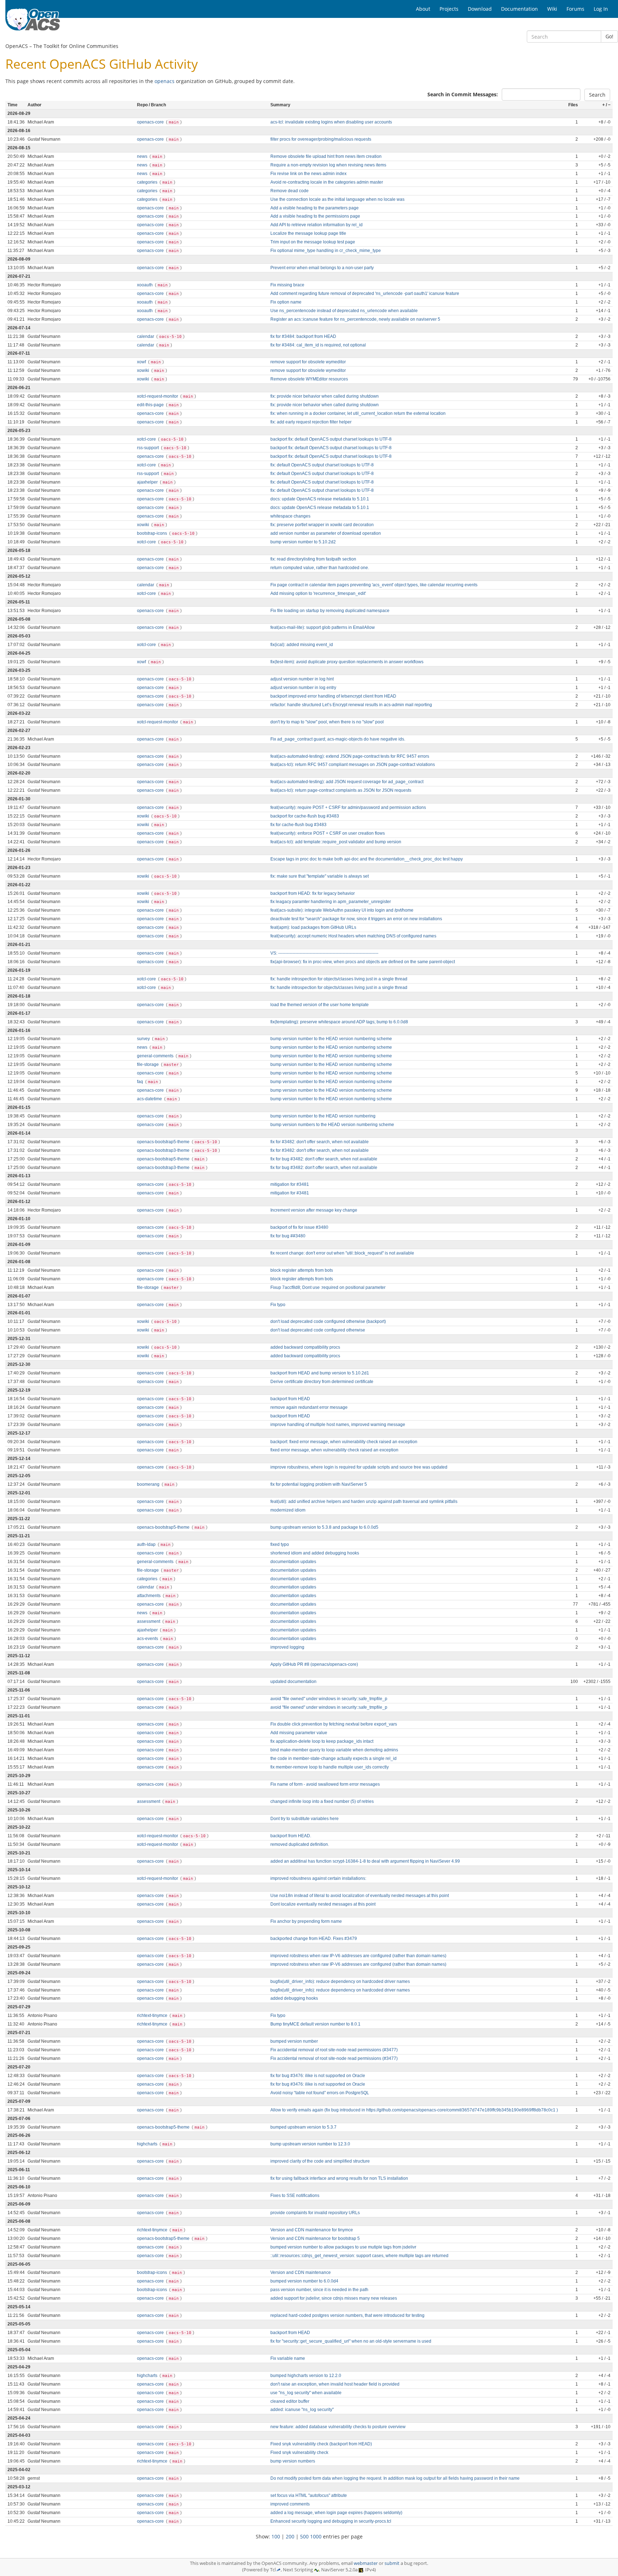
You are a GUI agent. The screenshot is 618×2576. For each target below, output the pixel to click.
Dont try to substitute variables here (305, 1819)
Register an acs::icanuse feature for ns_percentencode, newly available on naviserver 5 (355, 319)
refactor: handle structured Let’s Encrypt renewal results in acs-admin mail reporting (351, 705)
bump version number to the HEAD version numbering (323, 1116)
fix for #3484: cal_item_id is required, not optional (318, 345)
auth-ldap (147, 1544)
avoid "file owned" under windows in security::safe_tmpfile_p (329, 1699)
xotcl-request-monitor (158, 396)
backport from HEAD (290, 1399)
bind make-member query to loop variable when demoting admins (334, 1750)
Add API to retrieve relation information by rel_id (317, 225)
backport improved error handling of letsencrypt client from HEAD (333, 696)
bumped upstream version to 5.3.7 (303, 2127)
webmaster (366, 2563)
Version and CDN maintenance (301, 2272)
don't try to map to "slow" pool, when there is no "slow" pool (327, 722)
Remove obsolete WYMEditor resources (309, 379)
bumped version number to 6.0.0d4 (304, 2281)
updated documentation (293, 1682)
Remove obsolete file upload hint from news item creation (326, 156)
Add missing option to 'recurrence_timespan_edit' (318, 593)
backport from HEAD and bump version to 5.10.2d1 (320, 1373)
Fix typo (278, 1305)
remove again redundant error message (309, 1407)
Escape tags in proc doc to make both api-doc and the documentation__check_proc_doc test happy (367, 859)
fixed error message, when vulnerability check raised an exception (334, 1450)
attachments (149, 1596)
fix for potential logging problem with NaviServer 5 (319, 1484)
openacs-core (151, 122)
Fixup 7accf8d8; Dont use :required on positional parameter (328, 1287)
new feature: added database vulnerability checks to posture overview (338, 2427)
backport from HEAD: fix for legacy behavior (313, 893)
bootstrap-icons (153, 533)
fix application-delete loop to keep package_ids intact (322, 1741)
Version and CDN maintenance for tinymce (312, 2230)
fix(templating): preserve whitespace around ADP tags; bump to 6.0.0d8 (339, 1022)
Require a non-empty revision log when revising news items (328, 165)
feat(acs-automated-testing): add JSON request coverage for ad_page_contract (347, 782)
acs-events (148, 1639)
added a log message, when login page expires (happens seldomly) (336, 2513)
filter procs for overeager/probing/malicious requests (321, 139)
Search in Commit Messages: (463, 94)
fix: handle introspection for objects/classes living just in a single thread (339, 979)
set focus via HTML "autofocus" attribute (309, 2495)
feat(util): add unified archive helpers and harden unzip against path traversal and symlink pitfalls (364, 1502)
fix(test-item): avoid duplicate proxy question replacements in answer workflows (347, 662)
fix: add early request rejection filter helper (311, 422)
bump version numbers (293, 2461)
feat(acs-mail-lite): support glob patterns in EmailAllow (323, 627)
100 (276, 2536)
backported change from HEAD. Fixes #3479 (314, 1939)
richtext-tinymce (153, 2015)
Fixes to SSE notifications (295, 2196)
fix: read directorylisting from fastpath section (313, 559)
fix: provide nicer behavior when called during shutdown (325, 396)
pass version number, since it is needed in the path (319, 2290)
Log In (601, 9)
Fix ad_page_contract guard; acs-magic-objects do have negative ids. (338, 739)
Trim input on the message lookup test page (313, 242)
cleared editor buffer (290, 2401)
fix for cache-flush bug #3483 (298, 825)
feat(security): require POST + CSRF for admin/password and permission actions (348, 807)
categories (148, 182)
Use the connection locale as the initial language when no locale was (337, 199)
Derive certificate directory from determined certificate (322, 1382)
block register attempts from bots (302, 1270)
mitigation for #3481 (290, 1184)
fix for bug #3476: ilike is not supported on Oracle (318, 2076)
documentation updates (293, 1562)
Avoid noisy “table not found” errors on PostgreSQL (320, 2093)
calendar (146, 336)
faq (141, 1082)
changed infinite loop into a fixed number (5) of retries (322, 1801)
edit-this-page (151, 405)
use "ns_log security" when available (306, 2393)
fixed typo (280, 1544)
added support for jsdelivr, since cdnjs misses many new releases (334, 2298)
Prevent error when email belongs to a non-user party (322, 268)
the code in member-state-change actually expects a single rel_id (333, 1758)
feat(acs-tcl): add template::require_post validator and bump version (336, 842)
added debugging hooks (294, 1998)
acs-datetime (150, 1099)
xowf (142, 362)
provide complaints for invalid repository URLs (315, 2213)
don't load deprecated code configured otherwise (318, 1330)
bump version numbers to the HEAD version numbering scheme (332, 1125)
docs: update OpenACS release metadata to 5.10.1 (320, 499)
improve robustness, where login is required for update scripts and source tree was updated (359, 1467)
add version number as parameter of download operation (326, 533)
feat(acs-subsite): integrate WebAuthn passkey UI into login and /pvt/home (342, 910)
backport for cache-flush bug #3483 (305, 816)
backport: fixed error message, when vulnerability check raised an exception (344, 1442)
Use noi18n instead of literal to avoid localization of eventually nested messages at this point (360, 1896)
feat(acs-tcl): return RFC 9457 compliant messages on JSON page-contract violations (353, 765)
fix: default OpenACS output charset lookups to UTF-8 (322, 465)
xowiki (144, 370)
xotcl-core (147, 439)
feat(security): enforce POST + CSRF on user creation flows (328, 833)
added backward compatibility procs (305, 1347)
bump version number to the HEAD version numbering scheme (331, 1039)
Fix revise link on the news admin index (308, 174)
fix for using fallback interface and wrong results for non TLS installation (339, 2178)
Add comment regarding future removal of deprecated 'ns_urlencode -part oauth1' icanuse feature (365, 294)
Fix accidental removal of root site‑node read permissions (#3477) (334, 2050)
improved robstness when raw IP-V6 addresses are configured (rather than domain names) (358, 1956)
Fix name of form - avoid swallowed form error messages (325, 1784)
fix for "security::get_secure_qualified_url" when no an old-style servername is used (351, 2341)
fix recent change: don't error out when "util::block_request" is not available (342, 1253)
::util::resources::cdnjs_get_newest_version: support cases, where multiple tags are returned (359, 2256)
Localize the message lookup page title (308, 233)
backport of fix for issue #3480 (299, 1227)
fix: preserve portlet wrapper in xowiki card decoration (322, 525)
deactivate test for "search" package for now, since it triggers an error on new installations (356, 919)
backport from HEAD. (291, 1836)
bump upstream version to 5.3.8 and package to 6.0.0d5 (324, 1527)
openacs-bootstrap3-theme (164, 1150)
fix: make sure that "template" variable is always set (320, 876)
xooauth (145, 285)
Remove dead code (290, 191)
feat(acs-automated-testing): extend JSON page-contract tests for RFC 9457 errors (350, 756)
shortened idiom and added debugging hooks (315, 1553)
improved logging (287, 1647)
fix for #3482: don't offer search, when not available (320, 1142)
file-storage (148, 1064)
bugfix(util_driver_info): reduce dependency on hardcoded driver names (340, 1981)
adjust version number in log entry (303, 688)
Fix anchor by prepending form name (306, 1921)
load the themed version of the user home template (320, 1005)
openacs (165, 81)
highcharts (148, 2144)
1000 (316, 2536)
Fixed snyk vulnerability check (299, 2453)
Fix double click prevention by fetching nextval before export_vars (334, 1724)
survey (144, 1039)
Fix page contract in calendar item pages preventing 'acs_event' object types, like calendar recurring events (374, 585)
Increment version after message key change (314, 1210)
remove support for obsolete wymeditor (308, 362)
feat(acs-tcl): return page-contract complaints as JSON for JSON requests (341, 790)
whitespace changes (290, 516)
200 (290, 2536)
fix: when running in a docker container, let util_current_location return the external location (358, 413)
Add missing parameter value (299, 1733)
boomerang (149, 1484)
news (143, 156)
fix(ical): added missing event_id (302, 645)
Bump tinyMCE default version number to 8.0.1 (315, 2024)
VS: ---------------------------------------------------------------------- (324, 953)
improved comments (290, 2504)
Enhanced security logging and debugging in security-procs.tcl (331, 2521)
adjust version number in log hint (302, 679)
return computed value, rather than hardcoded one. (320, 568)
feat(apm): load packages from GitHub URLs (313, 927)
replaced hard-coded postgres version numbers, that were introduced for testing (347, 2315)
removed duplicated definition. (300, 1844)
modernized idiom (288, 1510)
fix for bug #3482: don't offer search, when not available (324, 1159)
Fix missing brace (287, 285)
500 (304, 2536)
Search (597, 95)
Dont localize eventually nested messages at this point (323, 1904)
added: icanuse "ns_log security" (302, 2410)
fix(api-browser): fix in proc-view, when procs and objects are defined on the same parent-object (363, 962)
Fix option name (286, 302)
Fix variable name (288, 2358)
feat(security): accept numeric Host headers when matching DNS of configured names (353, 936)
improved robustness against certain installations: (318, 1878)
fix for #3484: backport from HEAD (303, 336)
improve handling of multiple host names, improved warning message (338, 1425)
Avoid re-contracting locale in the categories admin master (327, 182)
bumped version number (294, 2041)
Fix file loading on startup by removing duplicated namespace (330, 611)
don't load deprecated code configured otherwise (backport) (328, 1321)
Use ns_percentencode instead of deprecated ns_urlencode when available (344, 311)
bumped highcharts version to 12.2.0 (306, 2376)
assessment (149, 1621)
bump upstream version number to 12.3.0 (310, 2144)
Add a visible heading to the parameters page (315, 208)
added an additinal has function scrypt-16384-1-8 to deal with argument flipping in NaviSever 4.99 (365, 1861)
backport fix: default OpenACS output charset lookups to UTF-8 (331, 439)
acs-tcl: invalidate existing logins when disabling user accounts (331, 122)
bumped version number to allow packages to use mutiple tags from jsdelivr (343, 2247)
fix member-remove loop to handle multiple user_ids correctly (330, 1767)
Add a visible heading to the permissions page (315, 216)
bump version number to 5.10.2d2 (303, 542)
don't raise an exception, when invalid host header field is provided (335, 2384)
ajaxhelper (148, 482)
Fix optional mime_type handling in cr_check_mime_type (326, 251)
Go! (609, 36)
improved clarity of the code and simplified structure (320, 2161)
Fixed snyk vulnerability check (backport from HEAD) (321, 2444)
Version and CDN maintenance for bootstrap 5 (315, 2238)
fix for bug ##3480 (288, 1236)
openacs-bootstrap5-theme (164, 1142)
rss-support (148, 448)
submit (392, 2563)
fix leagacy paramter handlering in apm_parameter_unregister (331, 902)
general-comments (156, 1056)
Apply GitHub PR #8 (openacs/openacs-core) (314, 1664)
